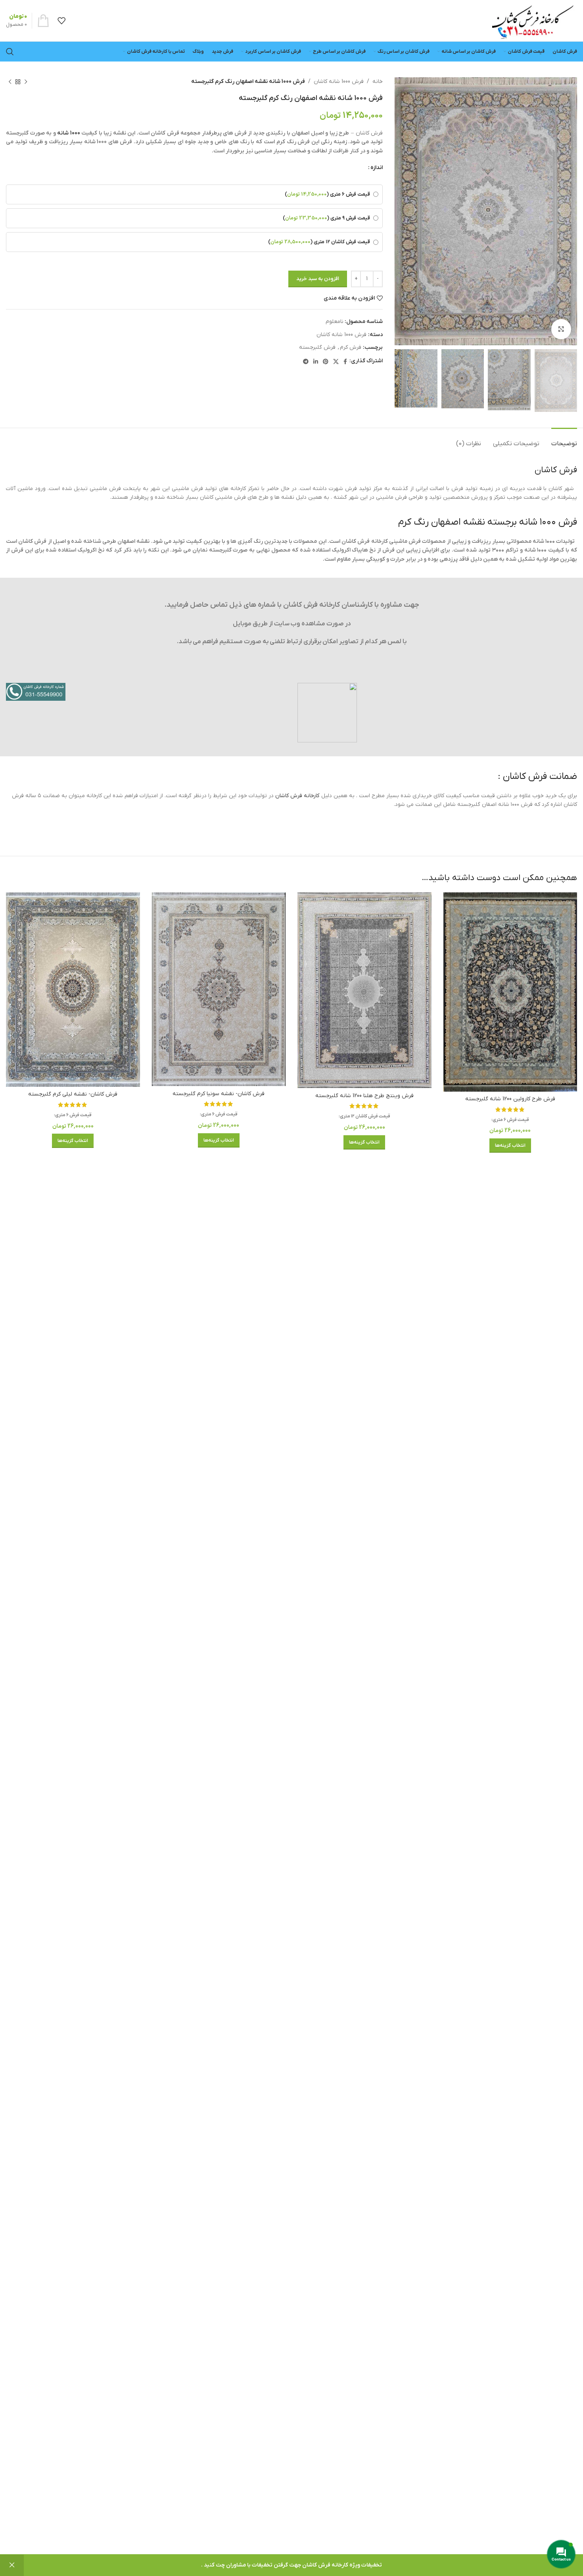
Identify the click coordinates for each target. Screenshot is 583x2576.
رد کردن (12, 2565)
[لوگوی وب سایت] (532, 20)
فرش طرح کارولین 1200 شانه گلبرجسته (510, 1099)
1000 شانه (69, 133)
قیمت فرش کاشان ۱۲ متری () (319, 242)
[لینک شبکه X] (336, 361)
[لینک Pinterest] (326, 361)
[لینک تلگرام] (306, 361)
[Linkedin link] (316, 361)
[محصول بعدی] (10, 82)
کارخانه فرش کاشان (297, 796)
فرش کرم (351, 347)
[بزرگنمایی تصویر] (561, 329)
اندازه (377, 168)
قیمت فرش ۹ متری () (326, 218)
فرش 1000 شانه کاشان (339, 82)
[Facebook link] (345, 361)
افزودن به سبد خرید (318, 279)
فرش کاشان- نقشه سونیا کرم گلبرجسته (219, 1094)
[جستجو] (10, 52)
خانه (378, 82)
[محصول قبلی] (26, 82)
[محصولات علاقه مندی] (61, 21)
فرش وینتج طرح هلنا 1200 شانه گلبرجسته (364, 1096)
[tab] (564, 440)
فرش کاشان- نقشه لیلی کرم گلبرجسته (73, 1094)
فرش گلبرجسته (317, 347)
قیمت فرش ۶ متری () (327, 194)
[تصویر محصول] (510, 992)
